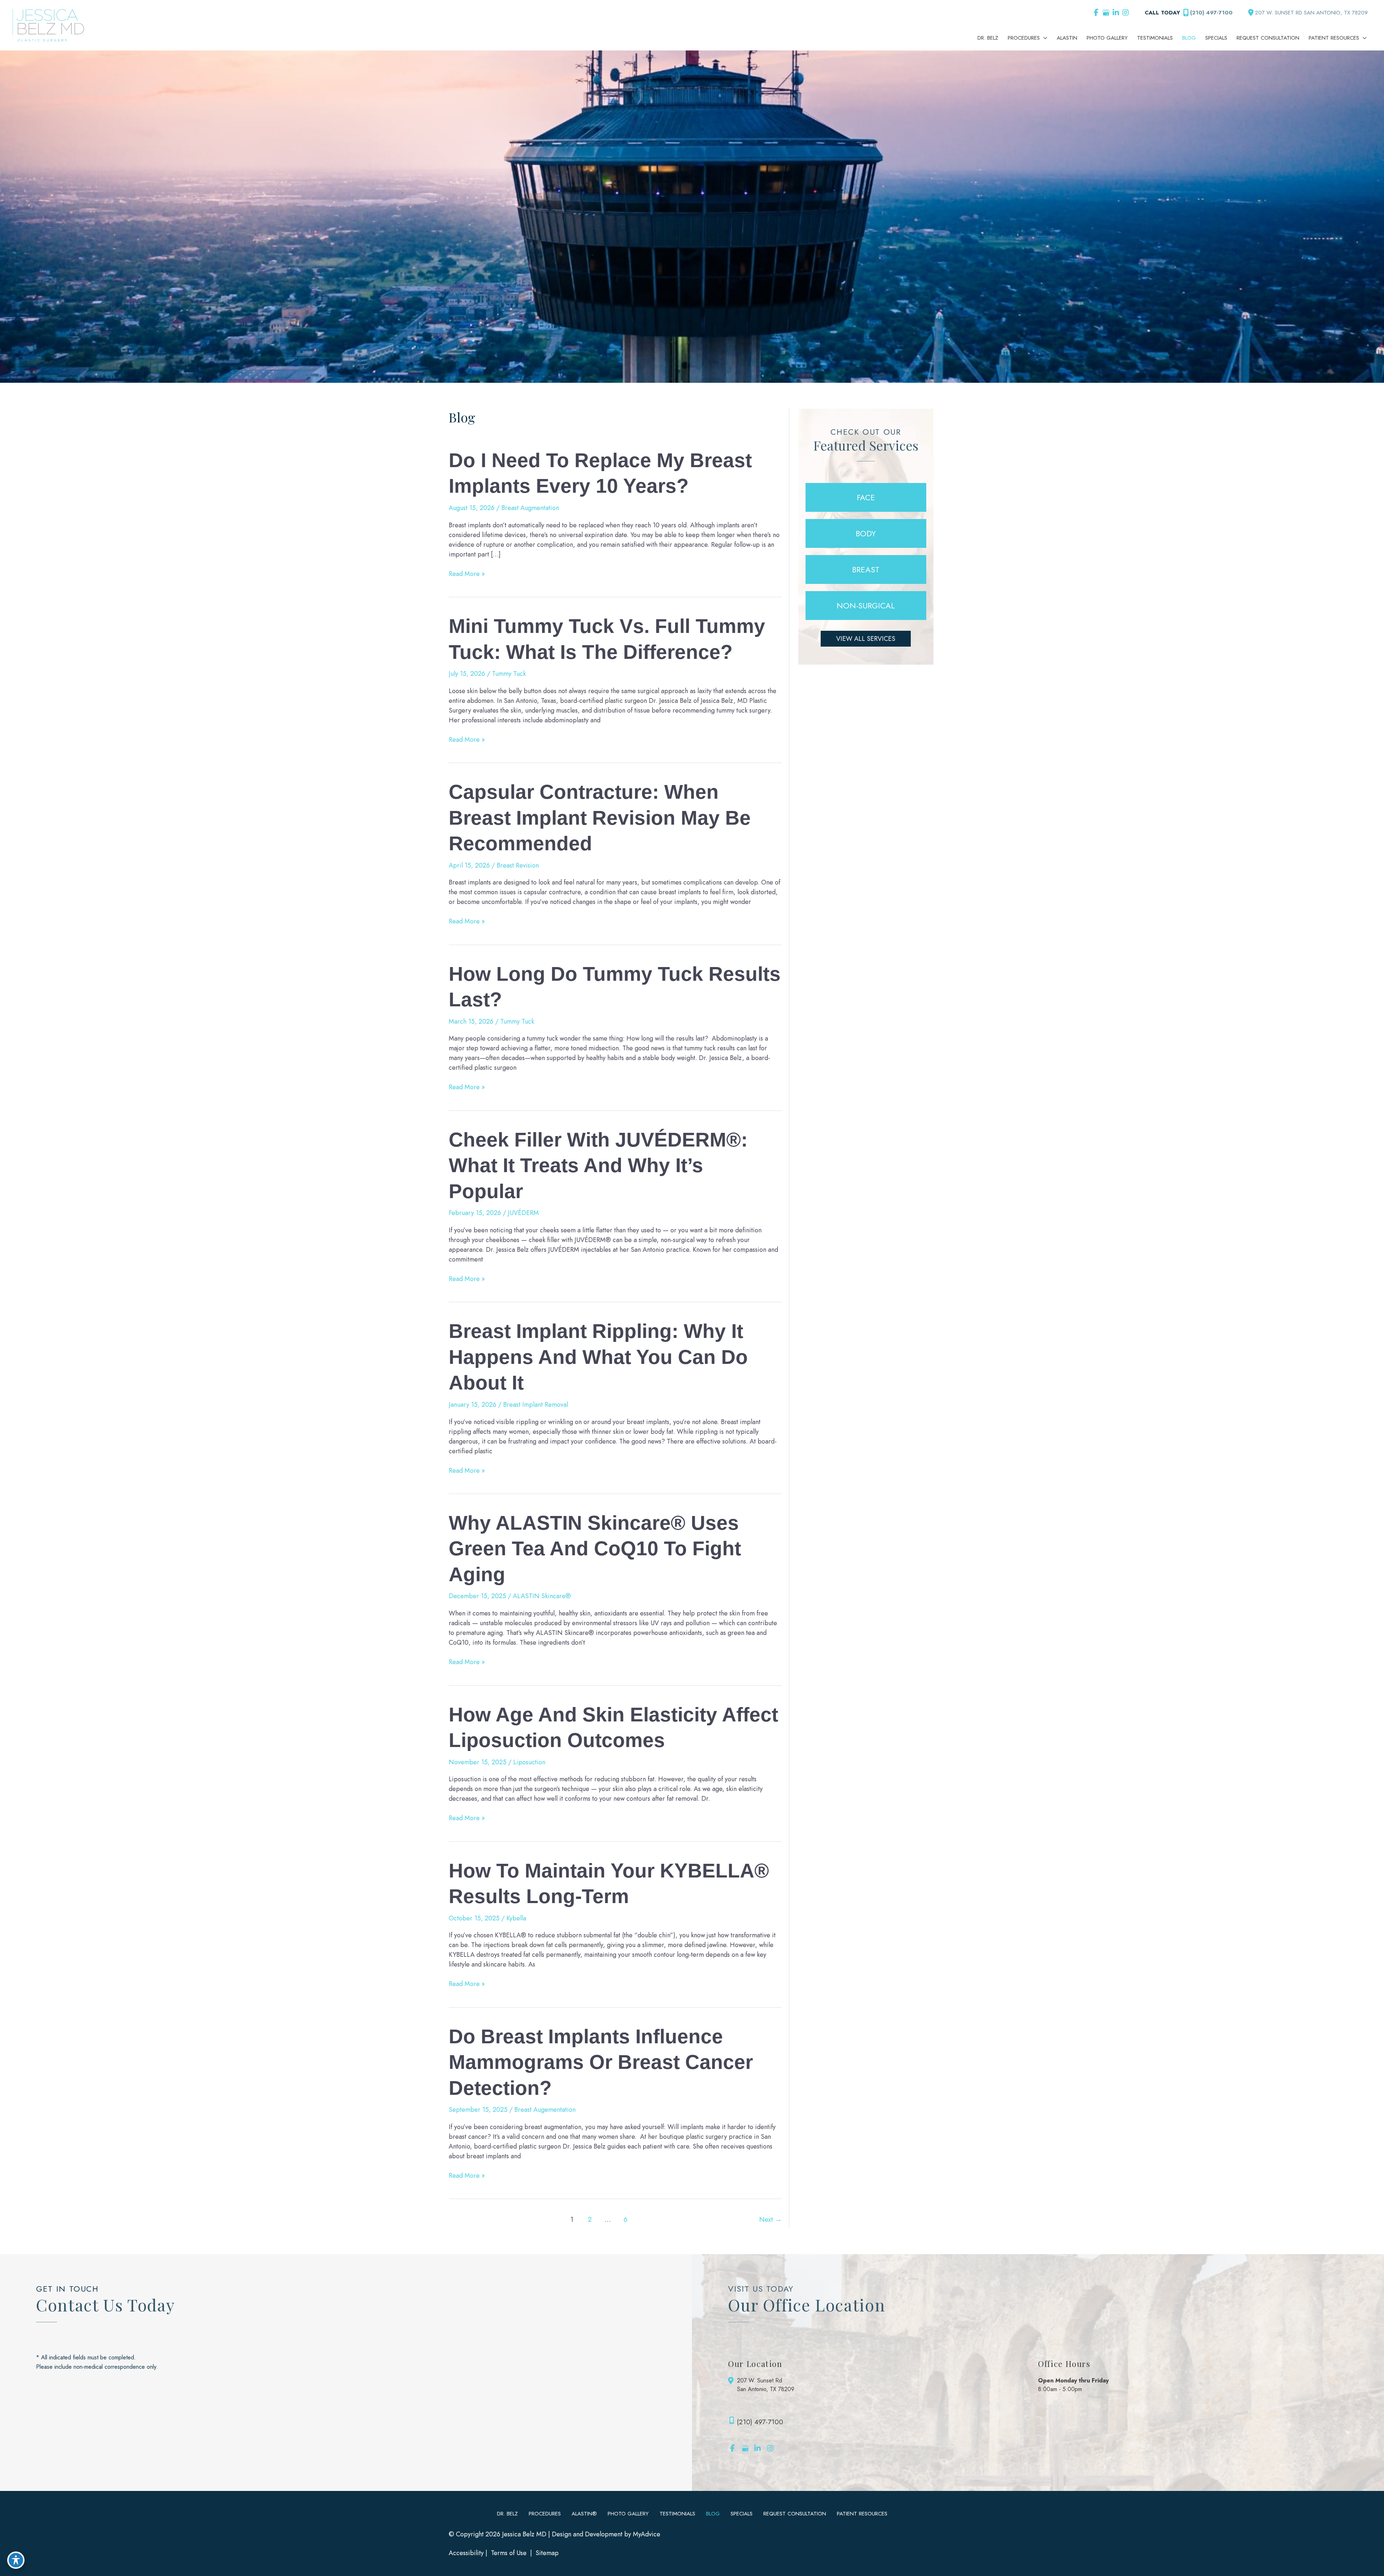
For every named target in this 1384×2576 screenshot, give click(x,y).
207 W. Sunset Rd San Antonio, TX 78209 (766, 2385)
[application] (1044, 38)
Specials (742, 2514)
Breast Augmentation (530, 508)
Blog (713, 2514)
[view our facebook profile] (1096, 13)
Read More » (467, 574)
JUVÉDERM (523, 1213)
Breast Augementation (545, 2110)
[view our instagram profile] (1125, 13)
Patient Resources (862, 2514)
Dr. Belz (507, 2514)
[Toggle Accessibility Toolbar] (16, 2560)
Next (770, 2219)
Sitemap (546, 2553)
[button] (866, 639)
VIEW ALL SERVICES (866, 639)
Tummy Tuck (509, 674)
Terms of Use (509, 2553)
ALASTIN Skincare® (542, 1596)
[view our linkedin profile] (1116, 13)
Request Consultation (795, 2514)
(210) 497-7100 (1211, 13)
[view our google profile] (1106, 13)
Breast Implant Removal (536, 1405)
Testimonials (677, 2514)
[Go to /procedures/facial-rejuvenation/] (866, 497)
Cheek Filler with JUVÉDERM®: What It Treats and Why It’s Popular (598, 1165)
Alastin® (584, 2514)
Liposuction (529, 1762)
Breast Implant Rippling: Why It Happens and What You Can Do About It (598, 1357)
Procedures (545, 2514)
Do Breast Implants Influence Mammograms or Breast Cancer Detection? (601, 2062)
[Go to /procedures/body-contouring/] (866, 533)
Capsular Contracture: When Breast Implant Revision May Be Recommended (600, 818)
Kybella (516, 1918)
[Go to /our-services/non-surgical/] (866, 606)
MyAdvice (647, 2534)
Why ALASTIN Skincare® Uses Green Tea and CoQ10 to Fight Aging (595, 1549)
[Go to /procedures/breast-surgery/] (866, 569)
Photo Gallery (628, 2514)
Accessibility (466, 2553)
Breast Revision (518, 865)
